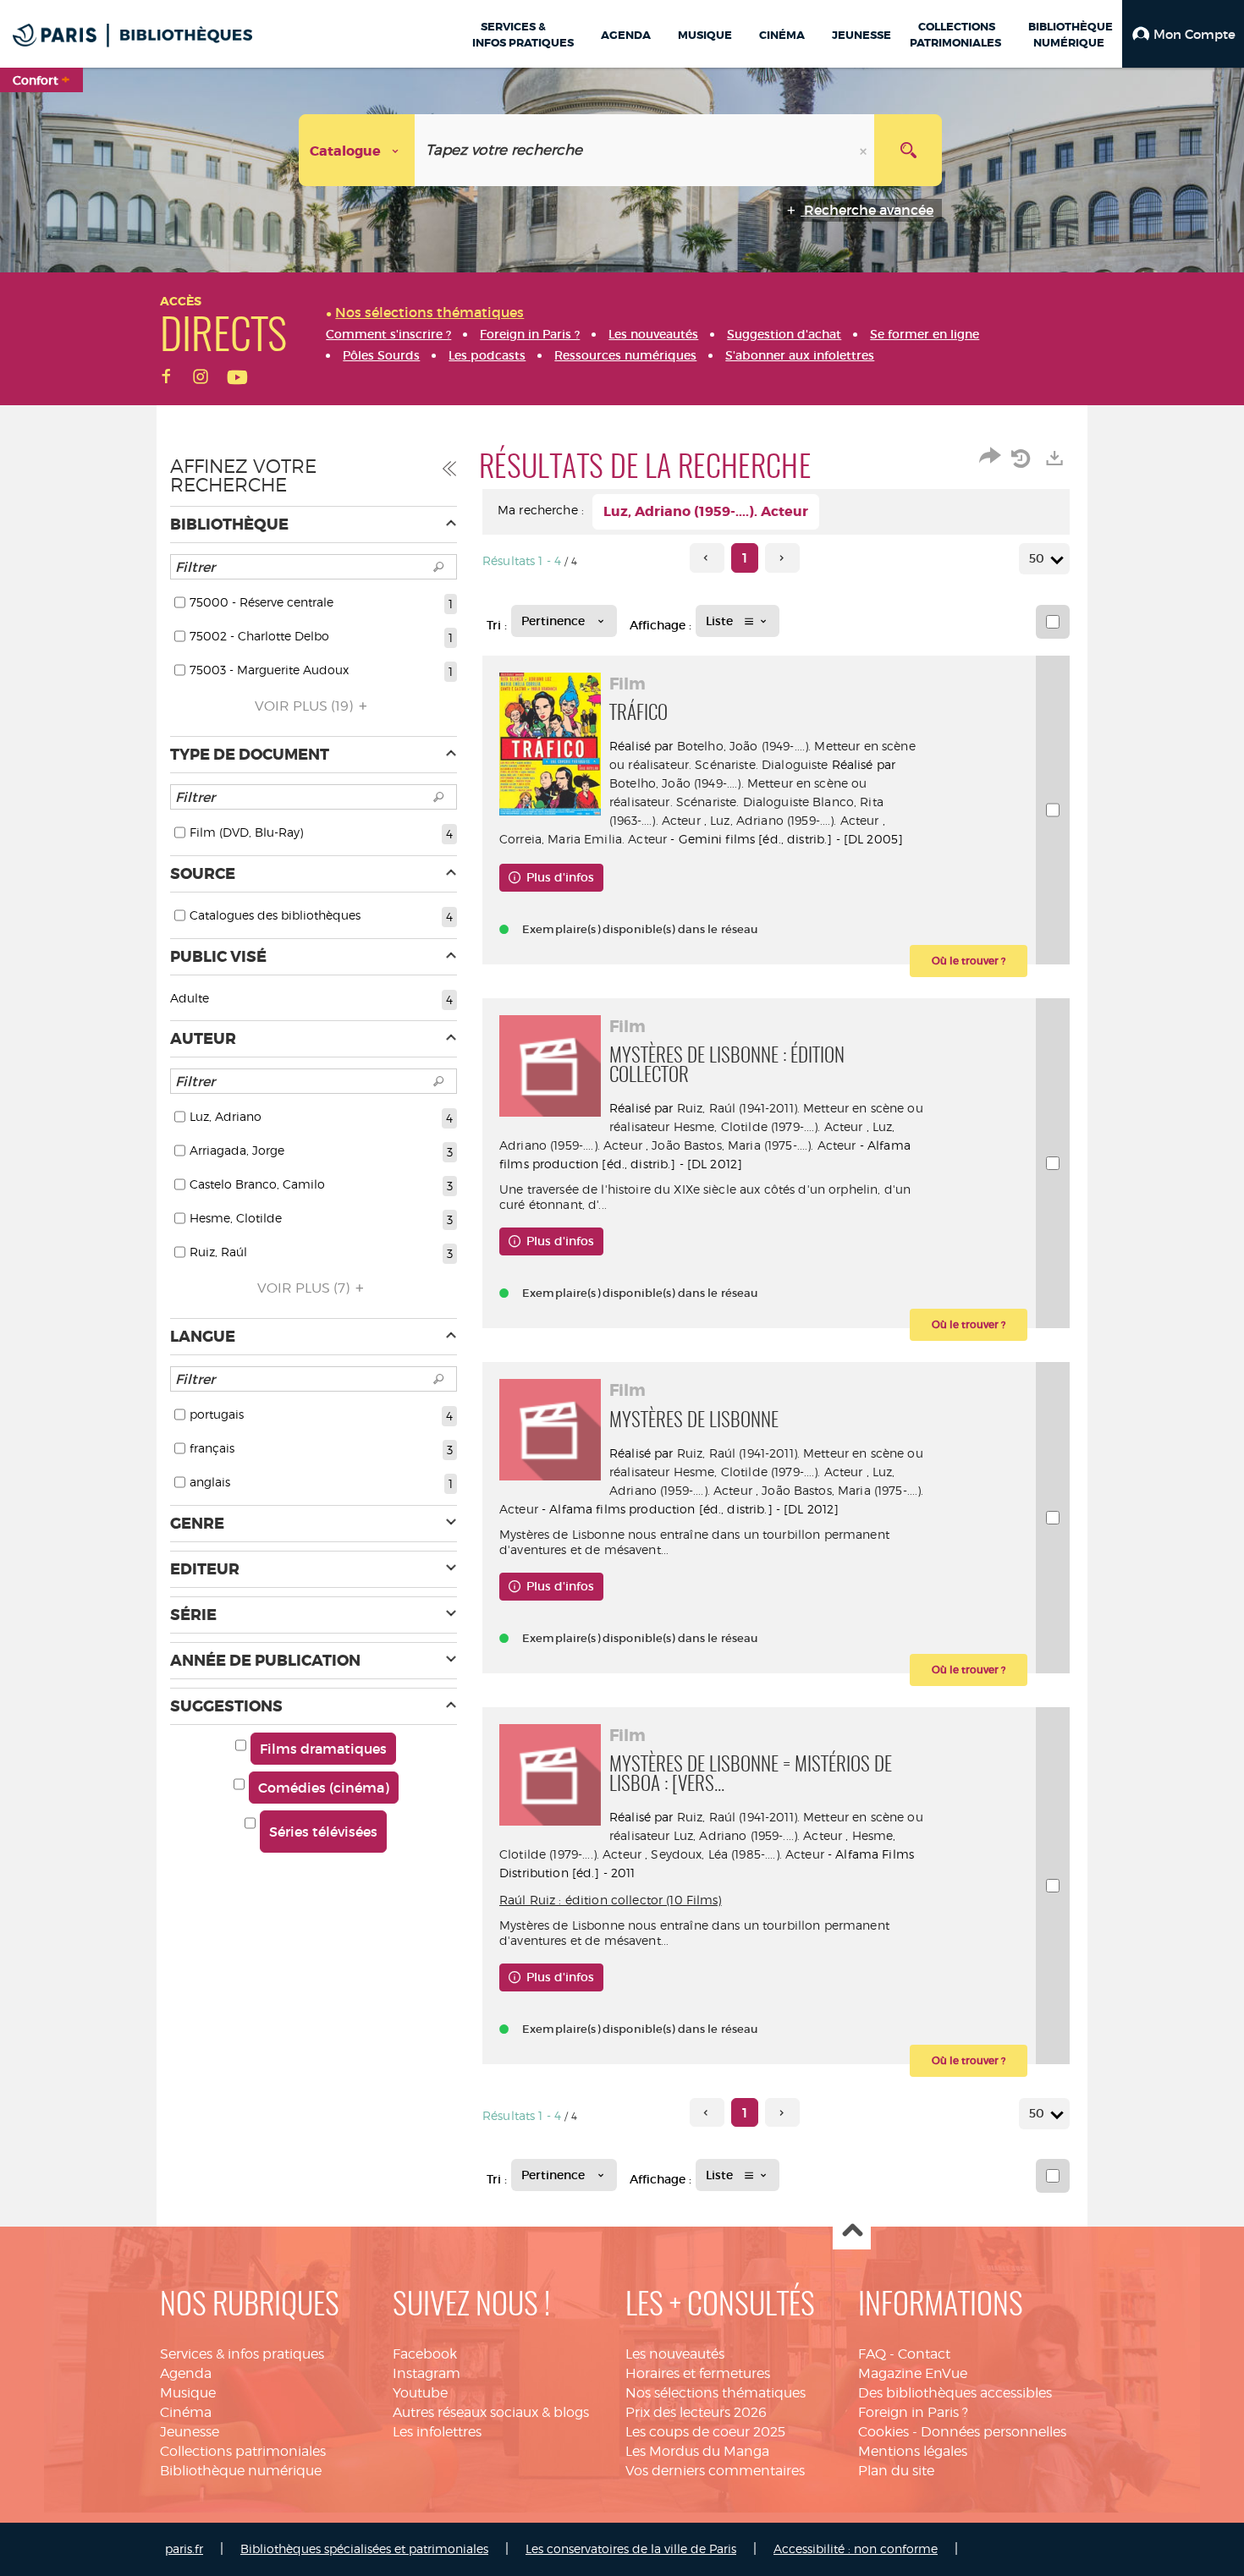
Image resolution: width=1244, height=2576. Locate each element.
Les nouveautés (675, 2354)
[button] (1183, 34)
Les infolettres (437, 2432)
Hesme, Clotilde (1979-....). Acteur (768, 1126)
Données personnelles (994, 2432)
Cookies (883, 2432)
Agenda (186, 2373)
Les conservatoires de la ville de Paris (631, 2549)
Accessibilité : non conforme (856, 2549)
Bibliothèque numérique (241, 2471)
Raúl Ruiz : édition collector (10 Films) (611, 1900)
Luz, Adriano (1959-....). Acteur (794, 820)
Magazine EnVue (913, 2373)
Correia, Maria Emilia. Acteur (583, 839)
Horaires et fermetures (698, 2373)
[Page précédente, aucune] (707, 558)
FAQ (872, 2354)
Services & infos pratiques (242, 2354)
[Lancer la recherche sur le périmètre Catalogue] (908, 150)
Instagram (427, 2373)
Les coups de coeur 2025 (705, 2432)
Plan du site (896, 2471)
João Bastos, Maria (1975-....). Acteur (754, 1145)
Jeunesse (190, 2432)
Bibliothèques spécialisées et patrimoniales (364, 2549)
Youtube (420, 2393)
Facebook (425, 2354)
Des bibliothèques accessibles (955, 2393)
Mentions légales (913, 2451)
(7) (305, 1288)
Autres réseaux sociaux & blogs (491, 2412)
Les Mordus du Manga (697, 2451)
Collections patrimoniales (243, 2451)
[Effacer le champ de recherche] (865, 150)
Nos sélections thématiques (716, 2393)
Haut (852, 2231)
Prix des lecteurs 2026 (696, 2412)
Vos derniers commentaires (715, 2471)
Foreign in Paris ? (913, 2412)
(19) (305, 706)
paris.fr (184, 2549)
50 (1037, 558)
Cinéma (186, 2412)
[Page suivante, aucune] (782, 558)
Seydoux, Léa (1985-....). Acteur (737, 1854)
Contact (924, 2354)
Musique (188, 2393)
